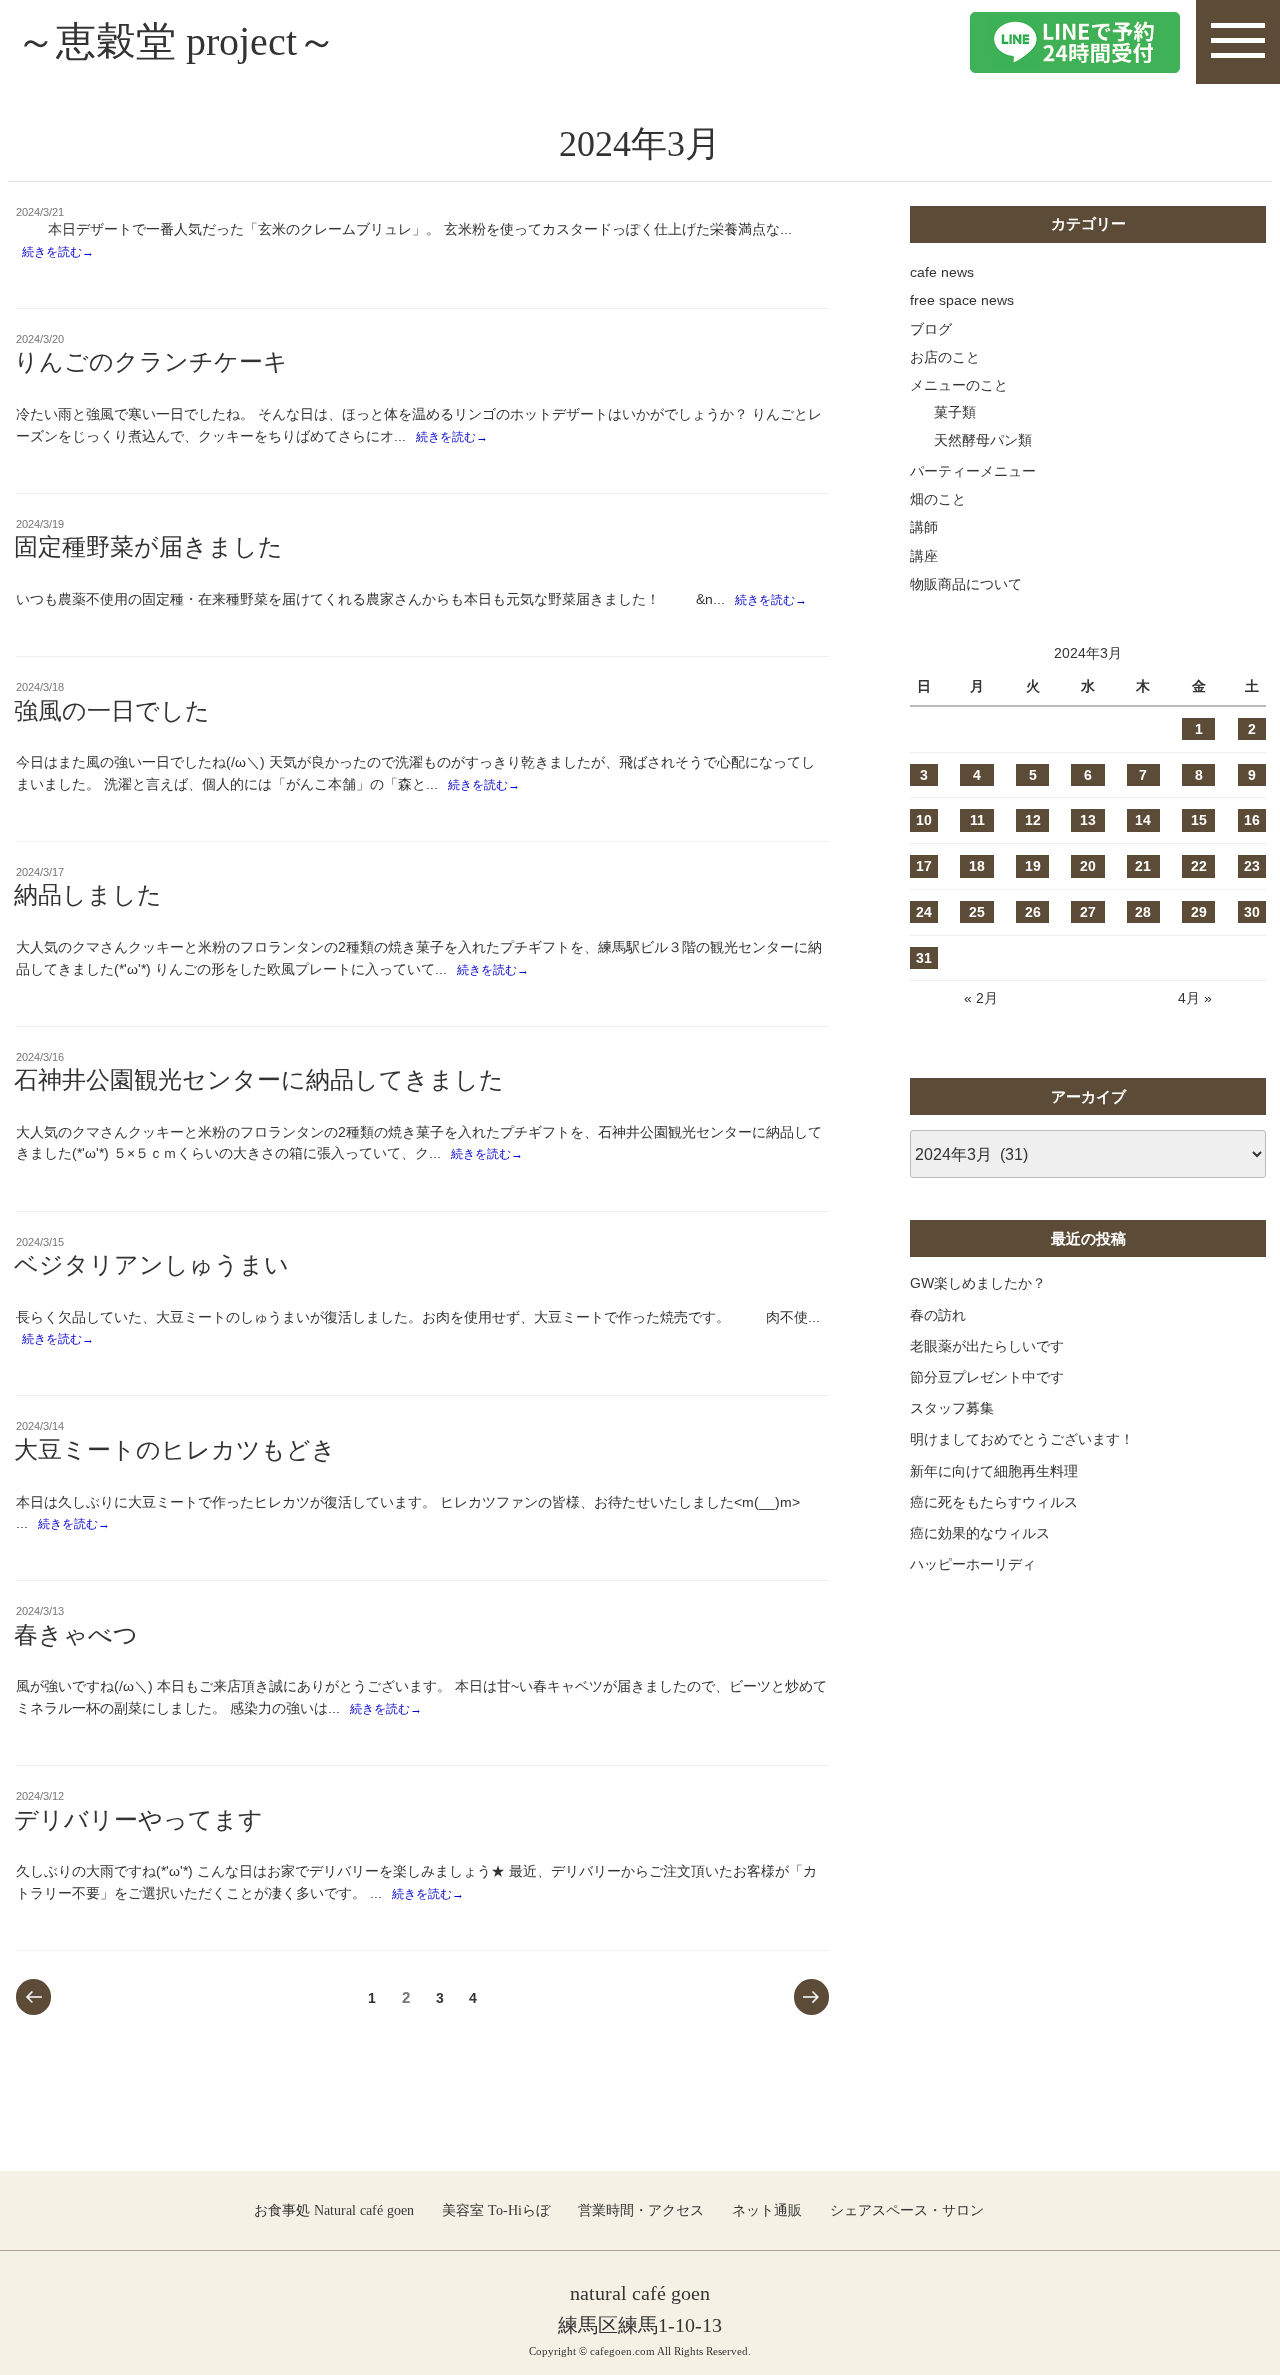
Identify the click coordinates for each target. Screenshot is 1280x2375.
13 (1088, 820)
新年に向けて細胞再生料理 (994, 1471)
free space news (962, 300)
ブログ (931, 329)
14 (1143, 820)
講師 (924, 527)
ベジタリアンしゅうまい (151, 1265)
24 (924, 912)
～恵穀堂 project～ (176, 41)
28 (1143, 912)
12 (1033, 820)
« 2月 (981, 998)
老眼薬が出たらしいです (987, 1346)
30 (1252, 912)
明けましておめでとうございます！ (1022, 1439)
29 (1199, 912)
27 (1088, 912)
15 (1199, 820)
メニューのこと (959, 385)
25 (977, 912)
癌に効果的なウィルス (980, 1533)
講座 (924, 556)
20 (1088, 866)
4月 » (1195, 998)
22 (1199, 866)
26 (1033, 912)
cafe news (942, 272)
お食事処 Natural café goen (334, 2210)
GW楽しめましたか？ (978, 1283)
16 (1252, 820)
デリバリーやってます (138, 1820)
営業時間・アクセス (641, 2210)
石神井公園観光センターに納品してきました (259, 1080)
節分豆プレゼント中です (987, 1377)
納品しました (88, 895)
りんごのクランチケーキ (151, 362)
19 (1033, 866)
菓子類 (955, 412)
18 (977, 866)
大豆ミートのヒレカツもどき (175, 1450)
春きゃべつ (76, 1635)
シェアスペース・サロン (907, 2210)
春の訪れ (938, 1315)
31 (924, 958)
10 (924, 820)
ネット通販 (767, 2210)
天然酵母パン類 (983, 440)
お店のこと (945, 357)
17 (924, 866)
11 (977, 820)
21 (1143, 866)
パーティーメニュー (973, 471)
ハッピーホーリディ (973, 1564)
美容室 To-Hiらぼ (496, 2210)
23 (1252, 866)
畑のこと (938, 499)
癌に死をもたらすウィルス (994, 1502)
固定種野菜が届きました (148, 547)
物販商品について (966, 584)
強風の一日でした (112, 711)
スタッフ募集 (952, 1408)
